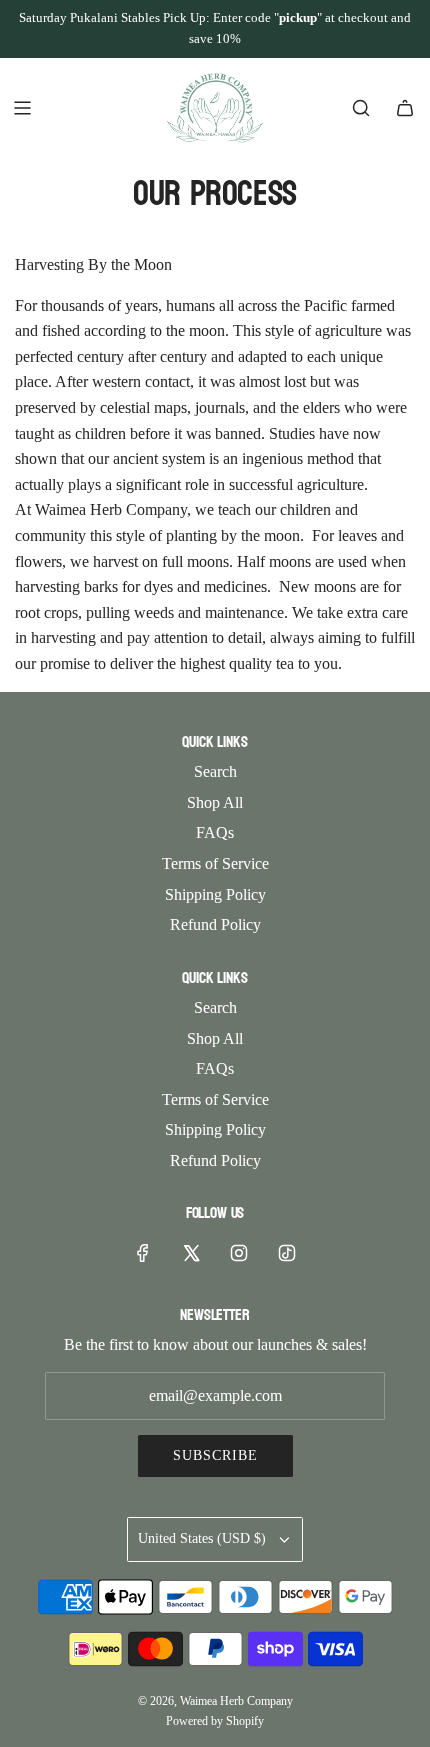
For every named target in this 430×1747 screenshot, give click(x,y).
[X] (191, 1253)
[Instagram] (239, 1253)
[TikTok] (287, 1253)
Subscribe (215, 1455)
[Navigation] (22, 108)
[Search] (361, 108)
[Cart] (405, 108)
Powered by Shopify (215, 1721)
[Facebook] (143, 1253)
